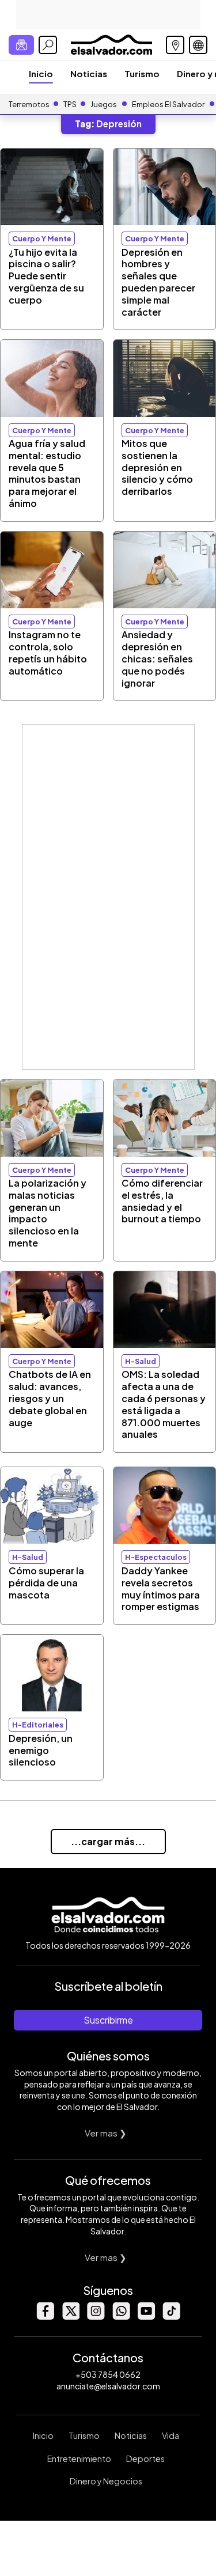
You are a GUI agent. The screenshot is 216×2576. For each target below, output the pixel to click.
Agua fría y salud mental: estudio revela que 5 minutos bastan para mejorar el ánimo (47, 473)
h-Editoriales (38, 1725)
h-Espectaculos (156, 1557)
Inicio (41, 73)
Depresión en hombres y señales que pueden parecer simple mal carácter (158, 282)
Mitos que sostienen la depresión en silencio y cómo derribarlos (157, 467)
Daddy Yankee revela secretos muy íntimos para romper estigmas (161, 1588)
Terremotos (29, 104)
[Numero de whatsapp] (121, 2316)
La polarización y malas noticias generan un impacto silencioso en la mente (48, 1213)
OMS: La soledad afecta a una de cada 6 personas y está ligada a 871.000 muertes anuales (164, 1404)
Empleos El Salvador (168, 104)
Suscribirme (108, 2020)
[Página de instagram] (96, 2316)
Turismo (142, 73)
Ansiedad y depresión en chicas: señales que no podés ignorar (157, 658)
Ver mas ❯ (106, 2133)
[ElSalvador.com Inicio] (111, 43)
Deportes (145, 2458)
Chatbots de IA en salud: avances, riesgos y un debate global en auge (50, 1398)
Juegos (104, 104)
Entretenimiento (79, 2458)
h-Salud (141, 1361)
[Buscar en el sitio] (48, 45)
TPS (70, 104)
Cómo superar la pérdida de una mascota (46, 1583)
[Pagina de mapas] (175, 45)
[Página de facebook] (45, 2316)
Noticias (89, 73)
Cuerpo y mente (42, 238)
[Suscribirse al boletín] (21, 45)
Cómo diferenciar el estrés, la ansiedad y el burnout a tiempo (162, 1201)
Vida (170, 2435)
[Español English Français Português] (198, 45)
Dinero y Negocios (106, 2481)
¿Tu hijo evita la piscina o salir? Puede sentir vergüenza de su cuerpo (46, 276)
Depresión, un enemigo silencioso (41, 1750)
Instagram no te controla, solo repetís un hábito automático (48, 652)
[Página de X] (70, 2316)
